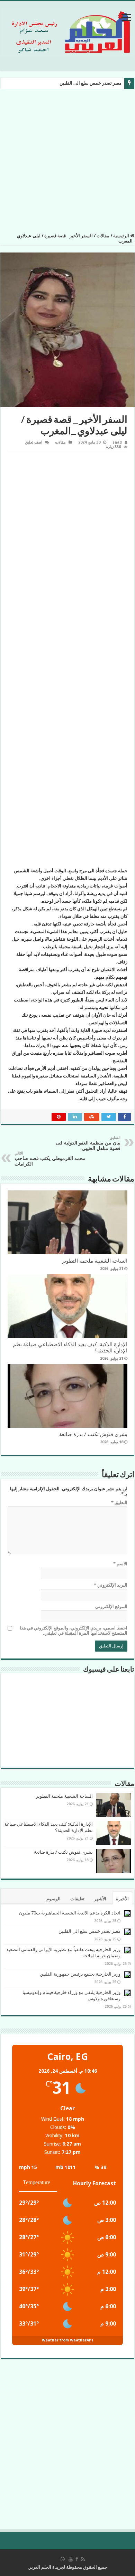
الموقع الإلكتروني (111, 1607)
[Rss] (83, 2559)
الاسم (120, 1564)
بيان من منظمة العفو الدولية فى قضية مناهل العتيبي (88, 1143)
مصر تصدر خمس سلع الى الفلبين (91, 83)
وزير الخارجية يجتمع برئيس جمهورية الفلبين (80, 1974)
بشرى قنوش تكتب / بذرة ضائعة (93, 1434)
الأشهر (100, 1899)
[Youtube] (71, 2559)
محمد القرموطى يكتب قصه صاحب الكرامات (50, 1159)
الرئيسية (122, 236)
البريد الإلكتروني (111, 1585)
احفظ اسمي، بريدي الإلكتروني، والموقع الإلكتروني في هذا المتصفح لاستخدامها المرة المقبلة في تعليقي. (74, 1631)
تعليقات (77, 1899)
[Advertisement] (67, 163)
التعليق (119, 1503)
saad (117, 442)
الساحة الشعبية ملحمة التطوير (95, 1261)
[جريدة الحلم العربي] (67, 31)
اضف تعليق (34, 442)
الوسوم (53, 1899)
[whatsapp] (63, 2559)
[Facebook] (77, 2559)
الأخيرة (122, 1899)
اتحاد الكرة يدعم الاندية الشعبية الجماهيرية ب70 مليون (70, 1913)
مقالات (103, 236)
